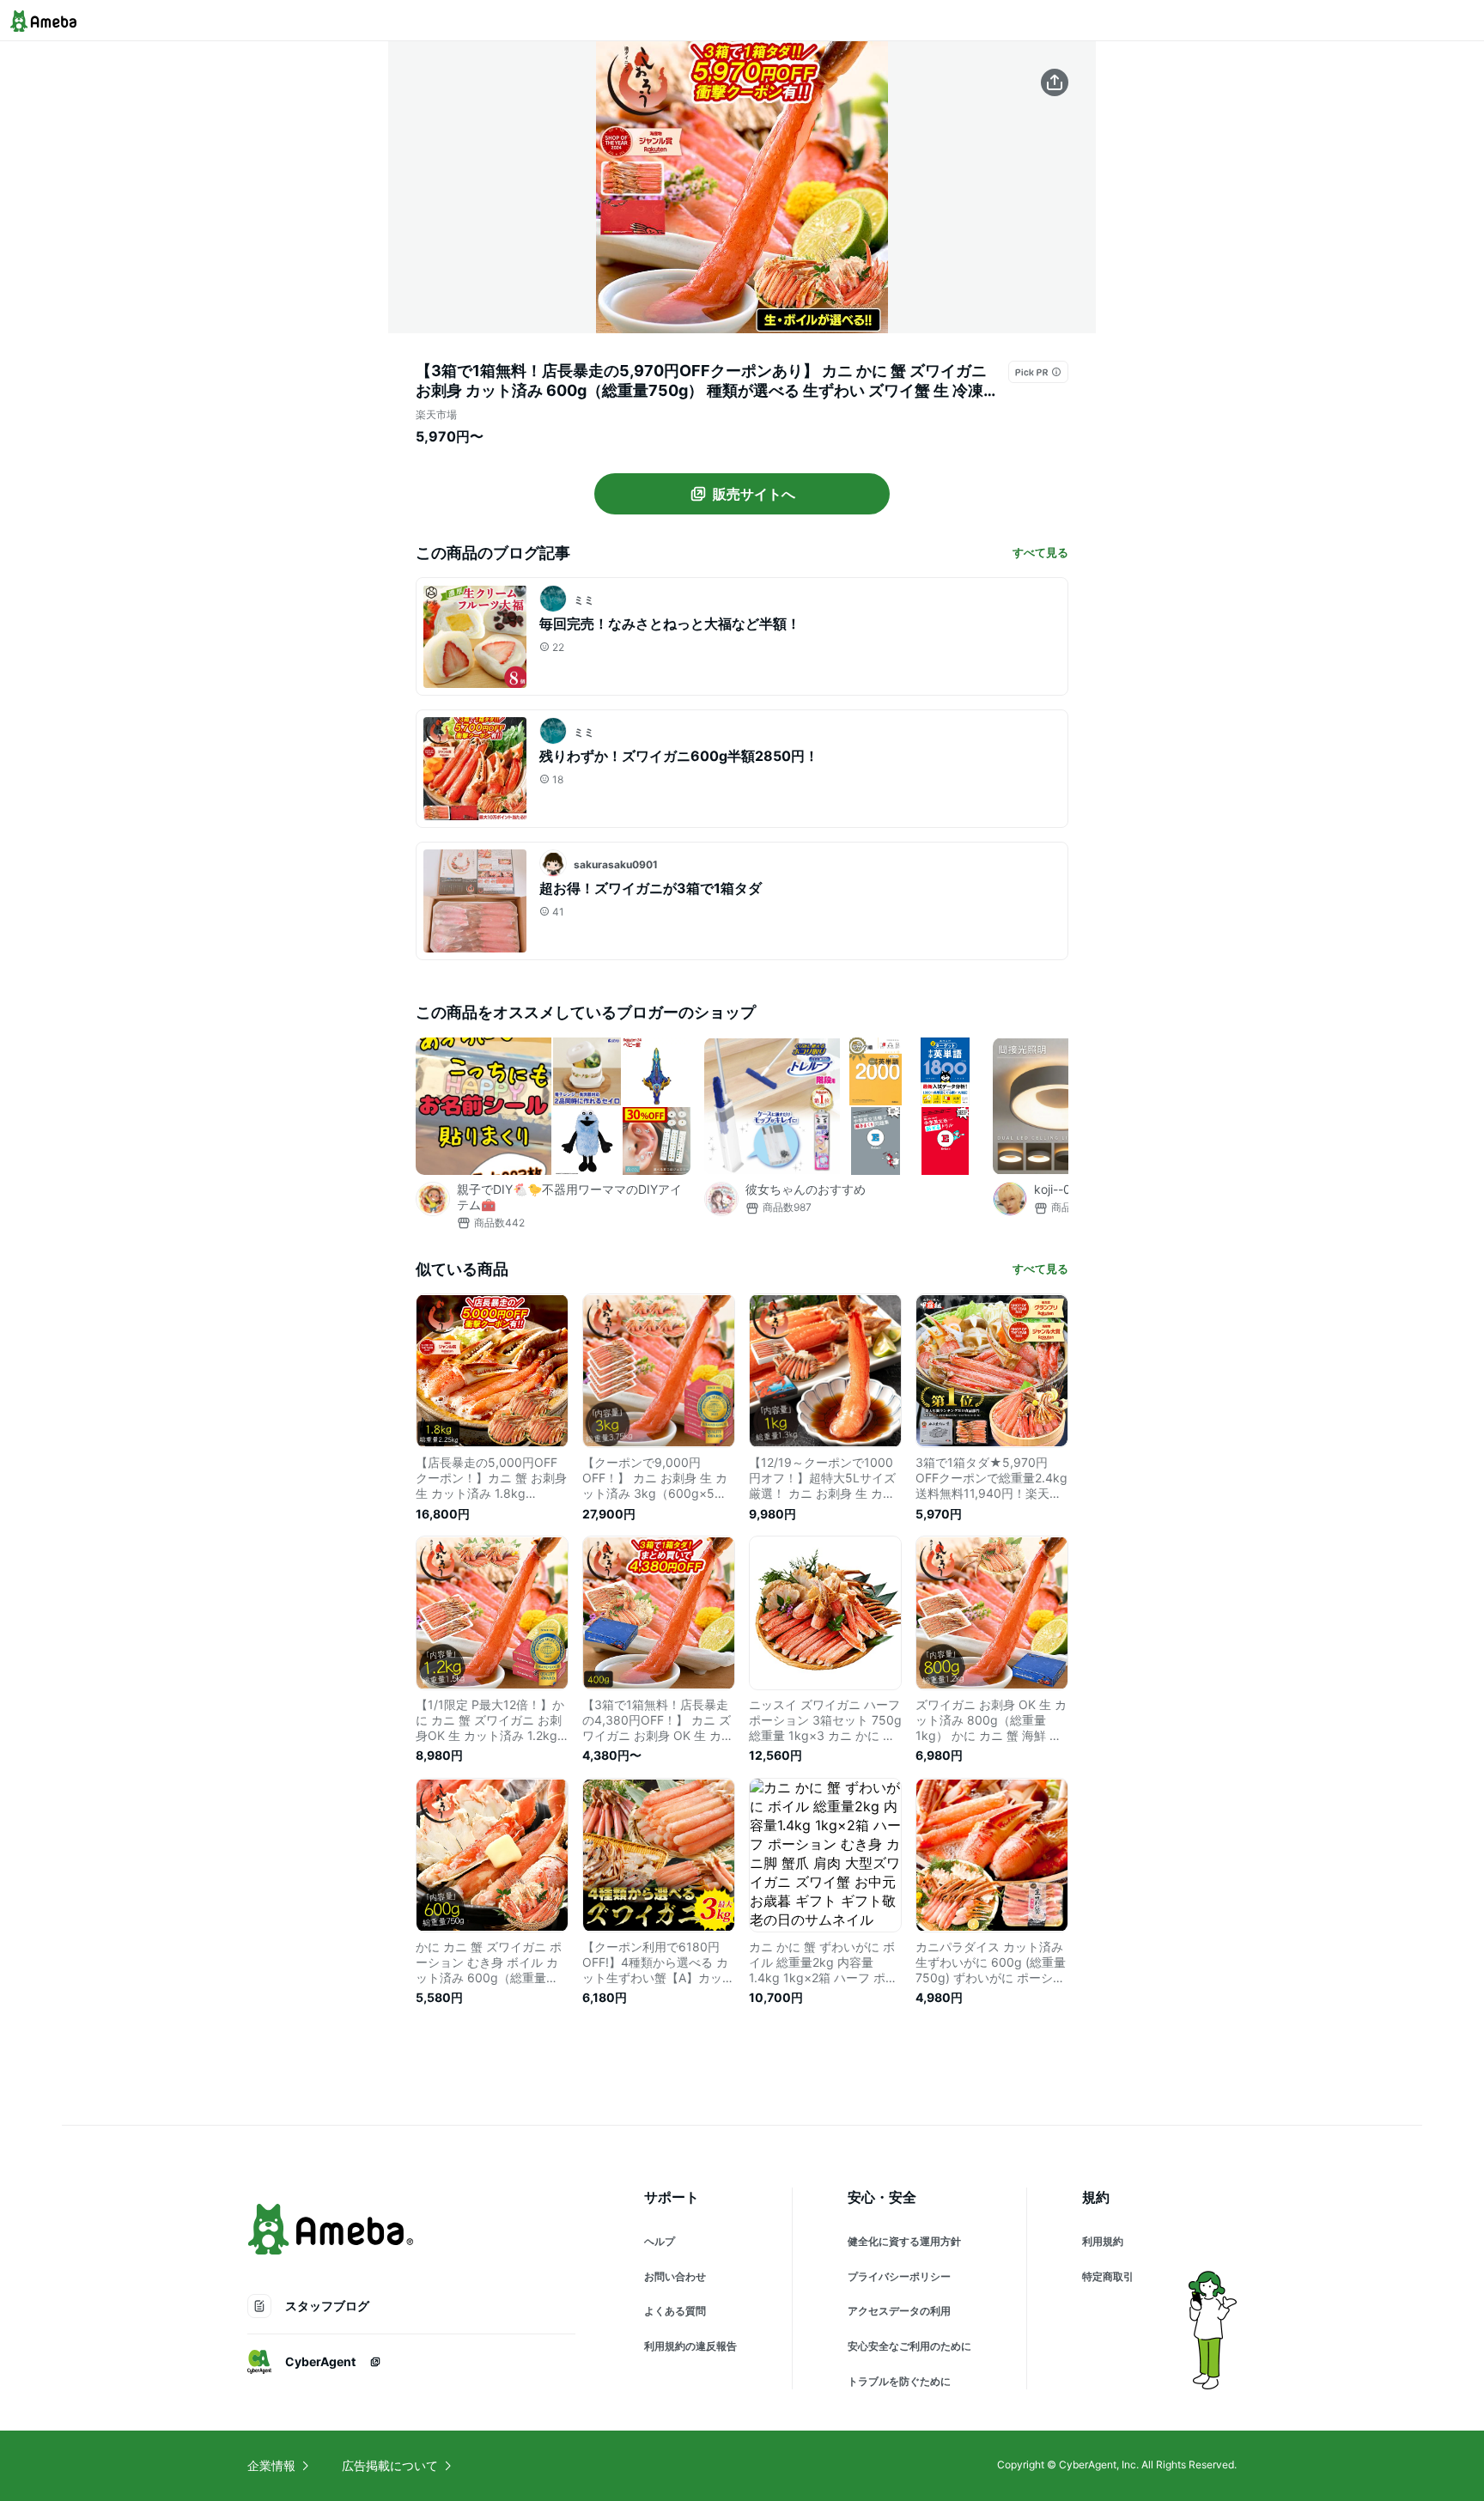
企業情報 (271, 2465)
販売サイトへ (754, 494)
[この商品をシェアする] (1055, 82)
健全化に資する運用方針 (904, 2241)
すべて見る (1040, 552)
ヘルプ (660, 2241)
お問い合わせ (675, 2276)
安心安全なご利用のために (909, 2346)
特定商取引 (1108, 2276)
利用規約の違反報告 (690, 2346)
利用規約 (1103, 2241)
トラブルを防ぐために (899, 2381)
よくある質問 (675, 2311)
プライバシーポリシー (899, 2276)
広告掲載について (390, 2465)
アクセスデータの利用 (899, 2311)
